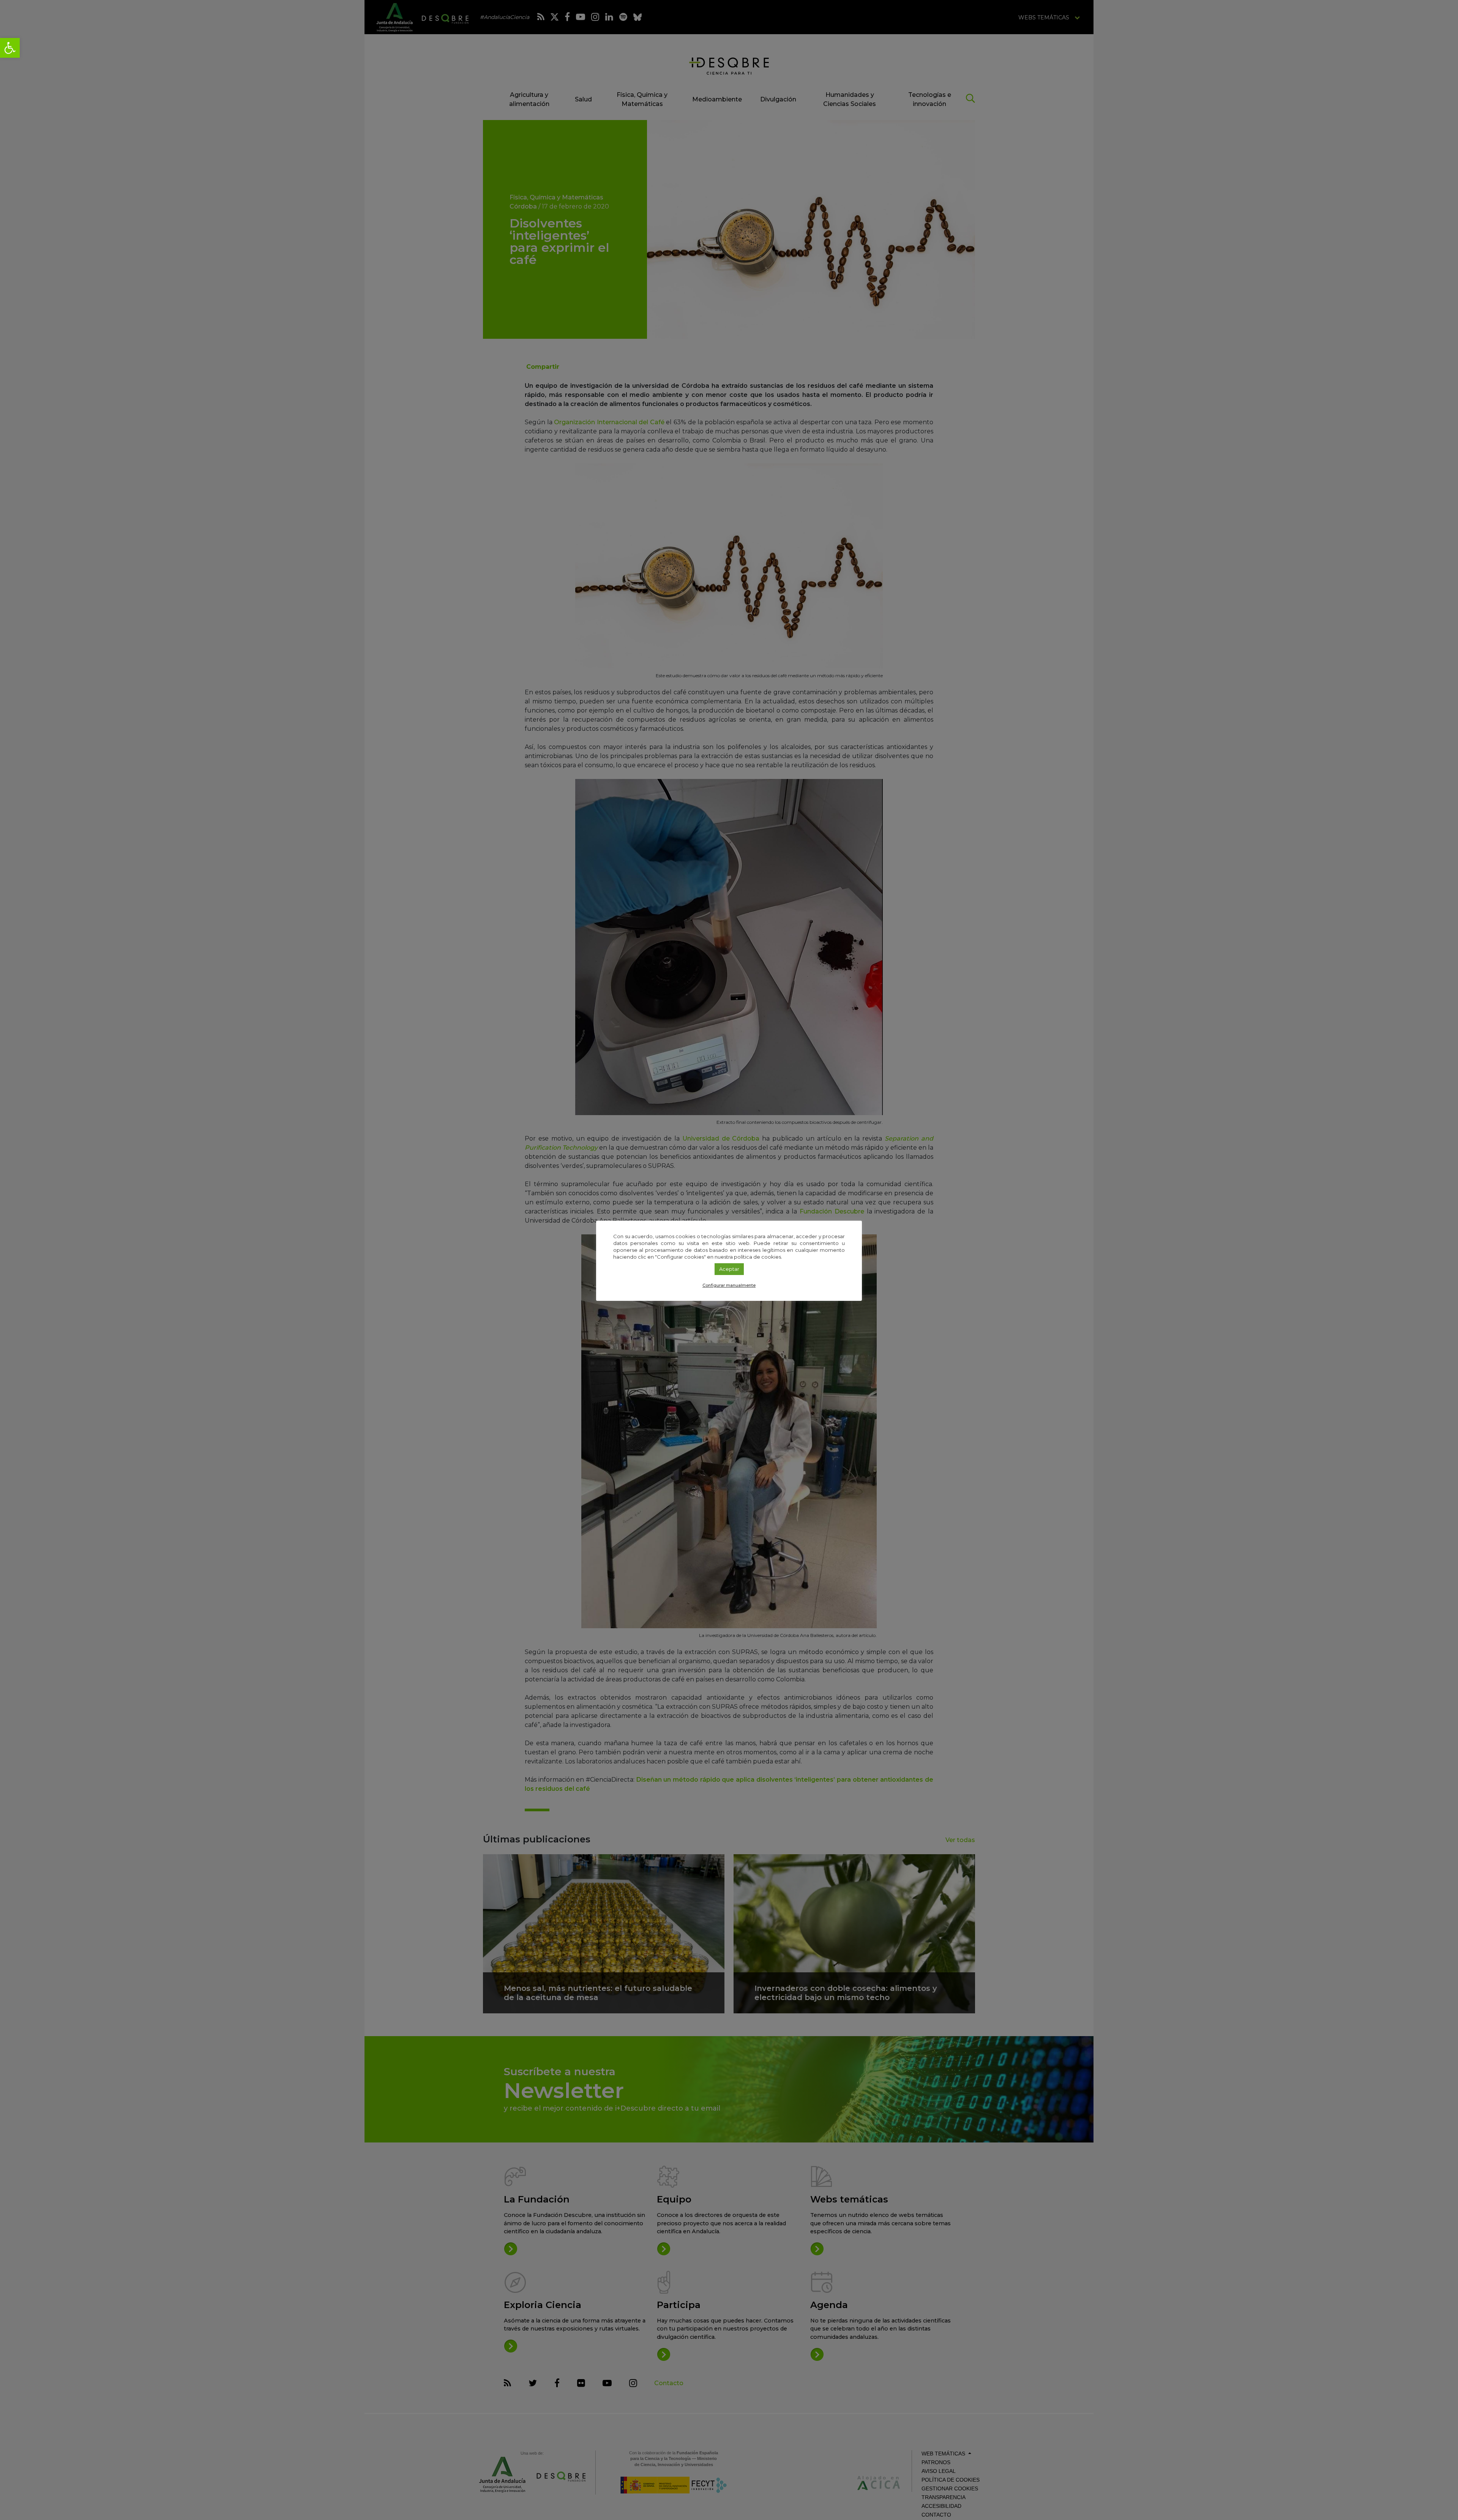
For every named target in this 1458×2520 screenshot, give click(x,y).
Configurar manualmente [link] (729, 1285)
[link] (10, 48)
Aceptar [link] (729, 1269)
